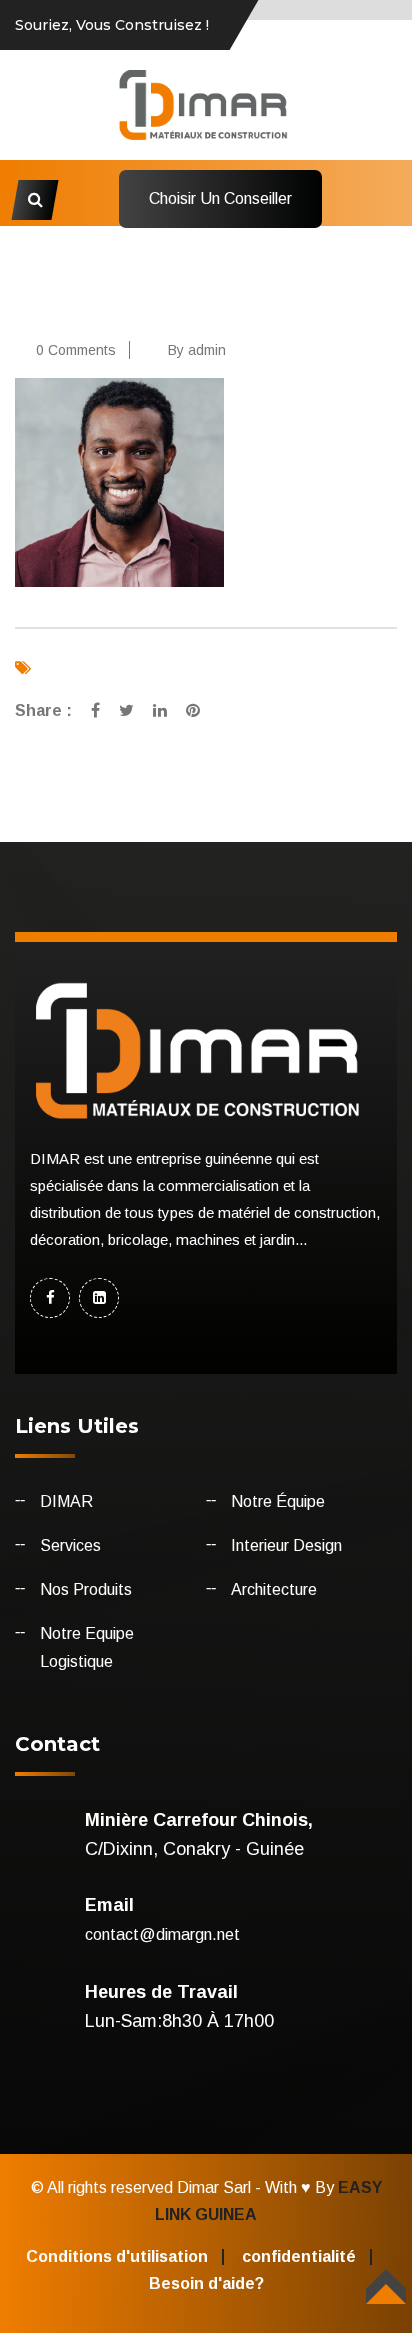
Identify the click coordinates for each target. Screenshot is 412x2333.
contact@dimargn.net (162, 1934)
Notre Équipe (278, 1501)
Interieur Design (286, 1545)
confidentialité (299, 2256)
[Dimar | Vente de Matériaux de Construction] (206, 103)
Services (70, 1545)
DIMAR (66, 1501)
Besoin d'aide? (206, 2283)
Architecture (274, 1589)
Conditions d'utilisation (117, 2256)
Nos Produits (86, 1589)
